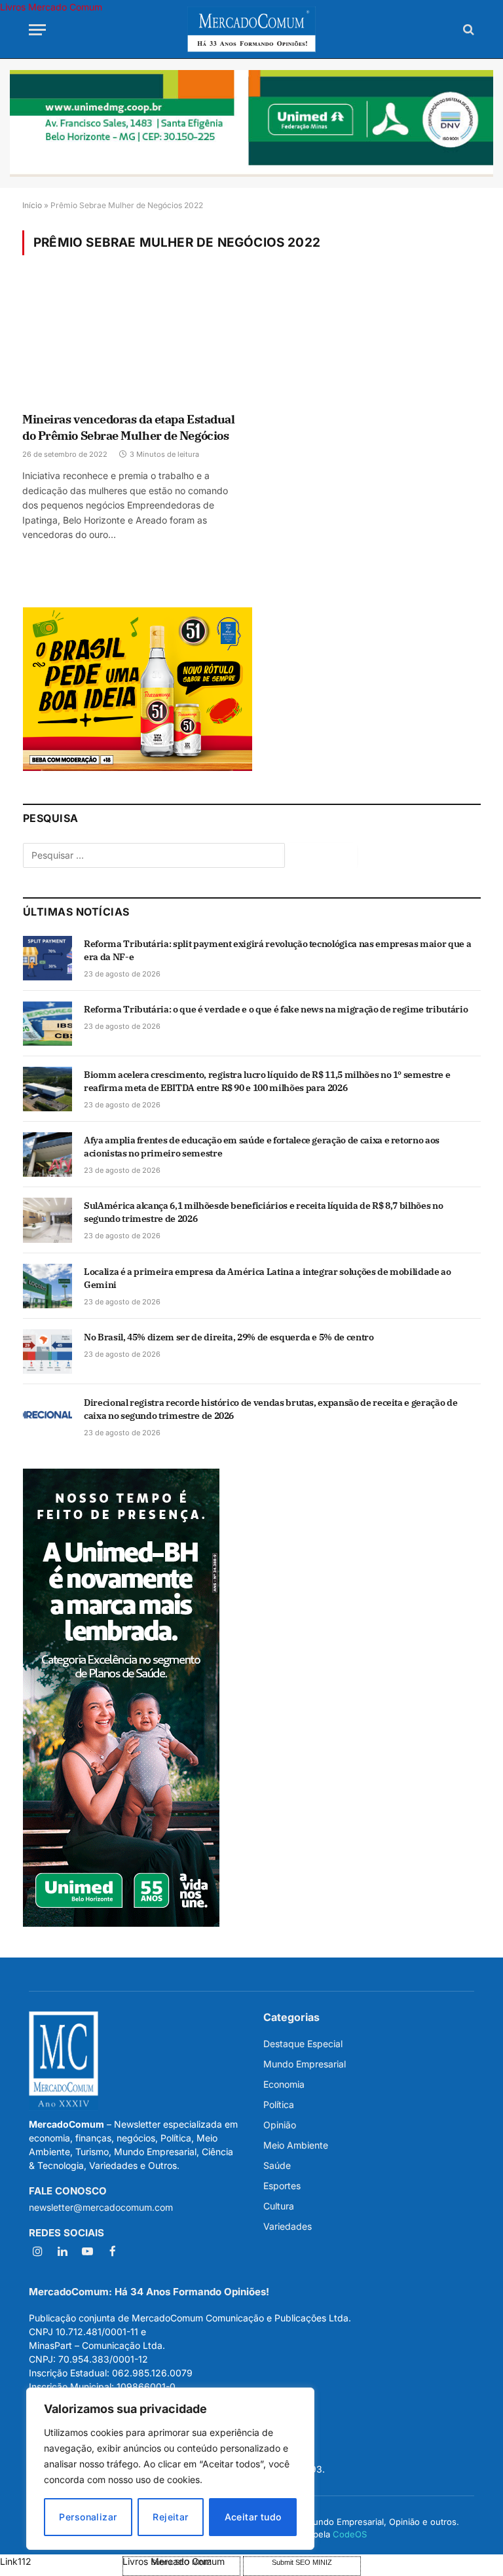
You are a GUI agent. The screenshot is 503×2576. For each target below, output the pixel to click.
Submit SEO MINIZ (302, 2562)
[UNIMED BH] (121, 1923)
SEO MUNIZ (60, 2561)
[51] (138, 767)
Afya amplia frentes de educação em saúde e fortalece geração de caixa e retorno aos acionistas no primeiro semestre (262, 1147)
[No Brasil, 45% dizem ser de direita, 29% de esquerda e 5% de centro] (47, 1351)
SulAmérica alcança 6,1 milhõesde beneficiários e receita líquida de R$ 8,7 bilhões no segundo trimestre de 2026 (263, 1212)
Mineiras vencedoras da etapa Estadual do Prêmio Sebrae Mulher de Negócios (128, 427)
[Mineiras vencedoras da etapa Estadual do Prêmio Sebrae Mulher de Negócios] (131, 343)
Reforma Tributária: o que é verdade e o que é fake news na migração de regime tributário (276, 1009)
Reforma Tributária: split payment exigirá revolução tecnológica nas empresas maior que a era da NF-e (277, 950)
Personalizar (88, 2517)
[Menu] (37, 30)
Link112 (16, 2561)
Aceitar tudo (253, 2517)
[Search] (467, 30)
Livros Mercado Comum (51, 7)
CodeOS (350, 2534)
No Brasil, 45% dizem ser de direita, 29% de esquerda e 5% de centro (229, 1337)
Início (32, 205)
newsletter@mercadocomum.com (101, 2207)
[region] (170, 2469)
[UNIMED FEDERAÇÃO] (251, 123)
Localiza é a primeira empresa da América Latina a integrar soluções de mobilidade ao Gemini (268, 1278)
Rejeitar (170, 2517)
